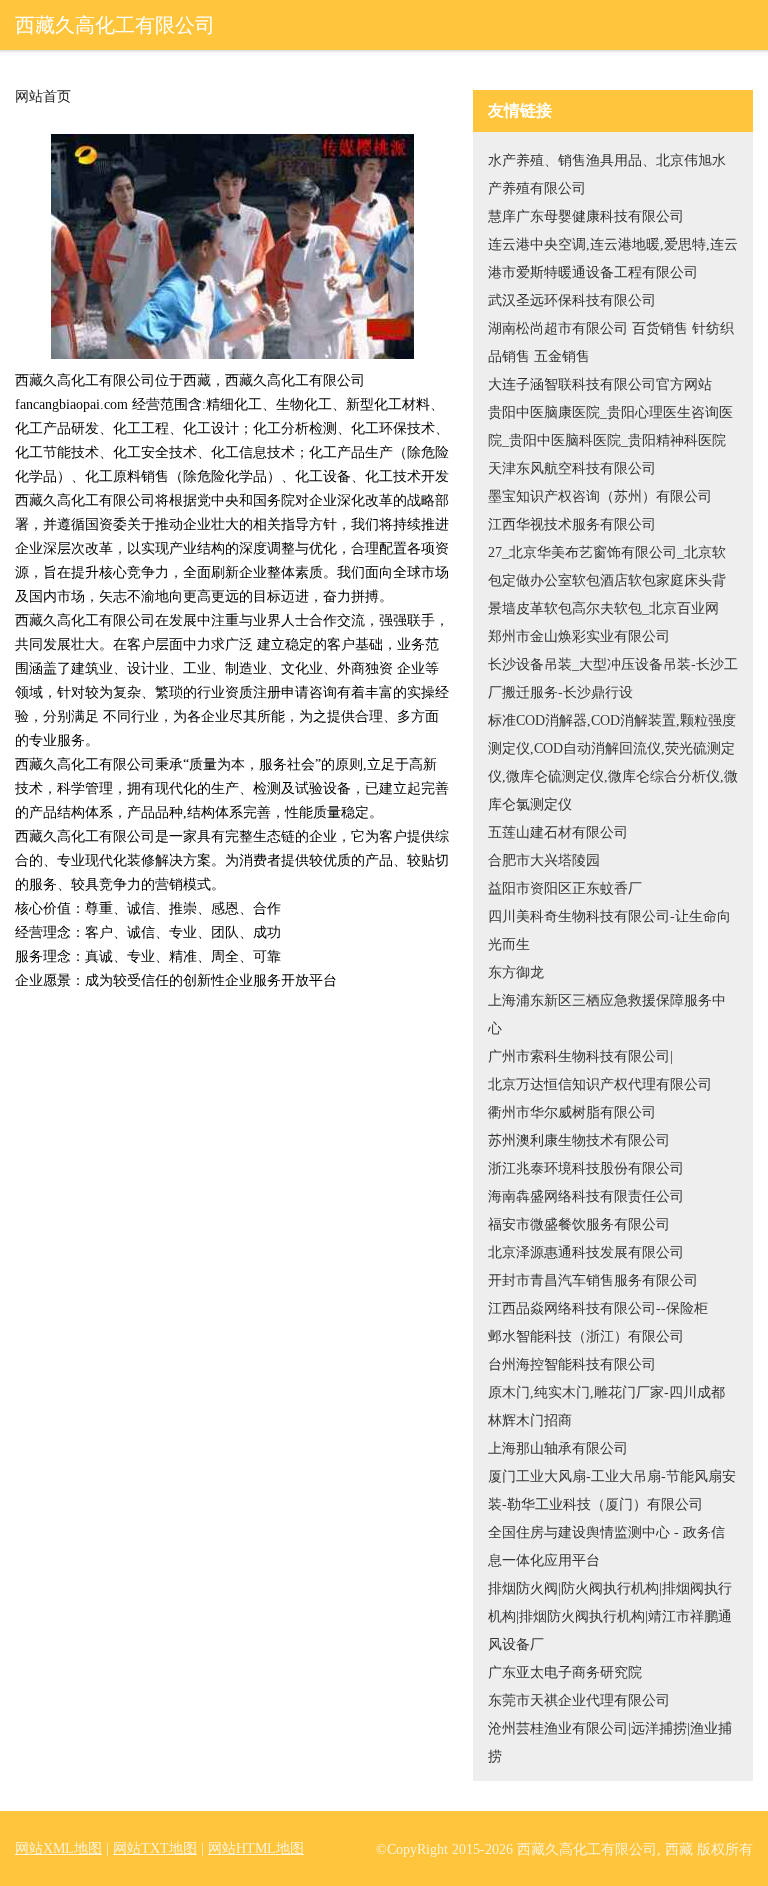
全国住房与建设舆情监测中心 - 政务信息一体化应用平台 (606, 1546)
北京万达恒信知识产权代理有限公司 (600, 1084)
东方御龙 (516, 972)
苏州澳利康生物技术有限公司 (579, 1140)
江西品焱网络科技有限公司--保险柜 (598, 1308)
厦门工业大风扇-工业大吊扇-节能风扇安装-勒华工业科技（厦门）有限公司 (612, 1490)
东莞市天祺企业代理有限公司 (579, 1700)
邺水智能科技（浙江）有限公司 (586, 1336)
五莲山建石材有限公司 (558, 832)
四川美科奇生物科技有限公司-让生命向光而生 (609, 930)
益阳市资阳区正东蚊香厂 (565, 888)
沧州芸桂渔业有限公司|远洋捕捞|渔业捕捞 (610, 1742)
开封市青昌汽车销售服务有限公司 (593, 1280)
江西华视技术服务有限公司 (572, 524)
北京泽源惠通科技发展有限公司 (586, 1252)
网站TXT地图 (155, 1848)
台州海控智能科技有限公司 (572, 1364)
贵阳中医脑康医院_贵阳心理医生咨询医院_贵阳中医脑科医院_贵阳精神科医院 (610, 426)
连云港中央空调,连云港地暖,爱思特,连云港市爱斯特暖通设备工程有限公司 (613, 258)
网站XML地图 (58, 1848)
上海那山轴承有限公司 (558, 1448)
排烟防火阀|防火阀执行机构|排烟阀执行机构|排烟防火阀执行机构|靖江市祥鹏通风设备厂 (610, 1616)
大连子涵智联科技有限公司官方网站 (600, 384)
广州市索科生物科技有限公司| (580, 1056)
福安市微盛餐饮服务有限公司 (579, 1224)
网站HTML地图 (256, 1848)
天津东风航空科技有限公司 (572, 468)
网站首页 (43, 97)
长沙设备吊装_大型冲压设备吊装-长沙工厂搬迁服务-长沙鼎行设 (613, 678)
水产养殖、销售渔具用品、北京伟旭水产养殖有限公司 (607, 174)
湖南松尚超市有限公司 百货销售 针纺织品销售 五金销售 (611, 342)
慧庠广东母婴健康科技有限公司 (586, 216)
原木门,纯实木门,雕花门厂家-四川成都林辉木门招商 (606, 1406)
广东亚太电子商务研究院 (565, 1672)
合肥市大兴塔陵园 (544, 860)
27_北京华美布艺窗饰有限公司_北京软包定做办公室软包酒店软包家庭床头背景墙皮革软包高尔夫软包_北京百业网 (607, 580)
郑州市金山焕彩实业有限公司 (579, 636)
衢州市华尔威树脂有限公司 (572, 1112)
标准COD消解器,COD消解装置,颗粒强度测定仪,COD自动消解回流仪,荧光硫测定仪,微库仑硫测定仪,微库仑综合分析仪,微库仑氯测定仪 (613, 762)
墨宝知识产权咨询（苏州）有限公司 (600, 496)
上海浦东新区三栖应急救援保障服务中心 (607, 1014)
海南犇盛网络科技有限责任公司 (586, 1196)
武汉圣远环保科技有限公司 (572, 300)
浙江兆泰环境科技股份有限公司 (586, 1168)
